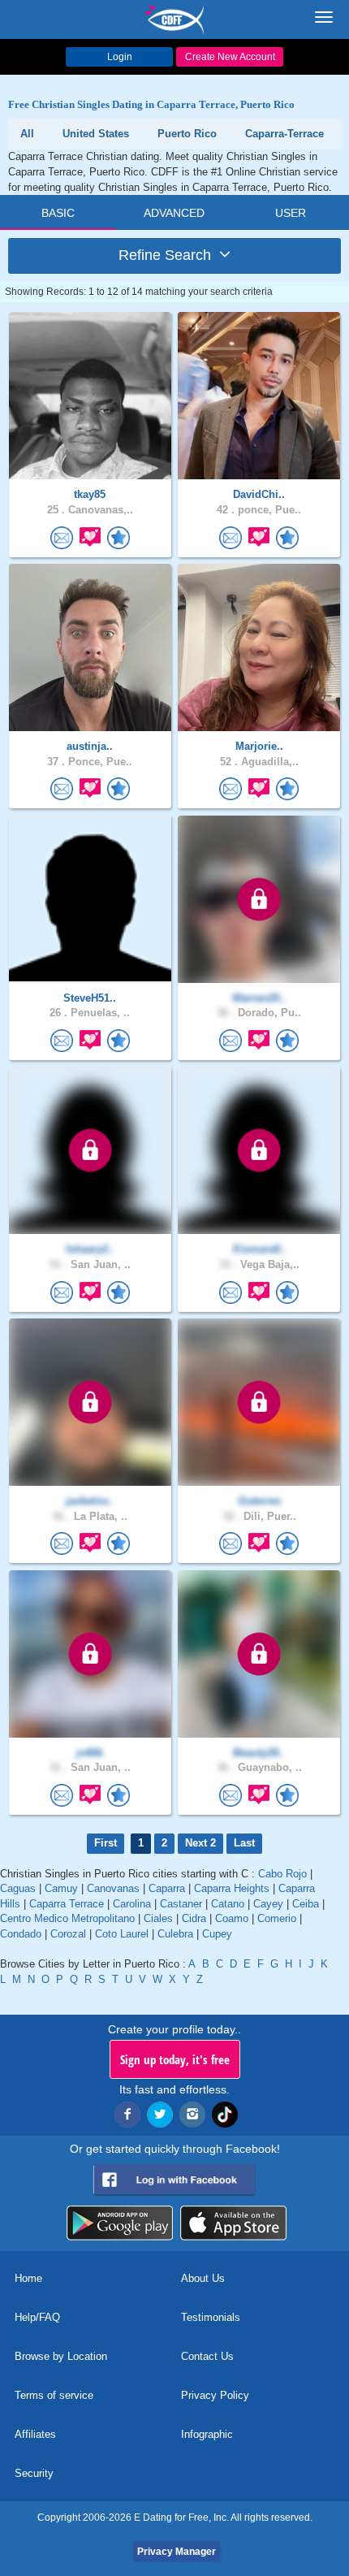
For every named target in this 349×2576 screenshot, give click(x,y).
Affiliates (35, 2434)
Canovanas (113, 1888)
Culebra (175, 1934)
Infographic (207, 2434)
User (291, 213)
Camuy (61, 1888)
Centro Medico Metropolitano (67, 1918)
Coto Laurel (122, 1934)
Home (28, 2278)
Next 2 (200, 1843)
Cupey (217, 1934)
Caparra (167, 1888)
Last (244, 1843)
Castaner (181, 1904)
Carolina (132, 1904)
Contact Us (207, 2356)
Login (120, 57)
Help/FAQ (37, 2317)
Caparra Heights (232, 1888)
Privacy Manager (177, 2552)
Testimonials (211, 2317)
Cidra (194, 1918)
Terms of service (54, 2395)
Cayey (268, 1904)
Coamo (232, 1918)
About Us (203, 2278)
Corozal (68, 1934)
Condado (21, 1934)
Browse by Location (61, 2356)
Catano (228, 1904)
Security (34, 2473)
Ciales (158, 1918)
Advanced (174, 213)
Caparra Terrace (67, 1904)
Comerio (277, 1918)
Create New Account (230, 57)
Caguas (18, 1888)
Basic (58, 213)
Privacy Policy (215, 2395)
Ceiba (306, 1904)
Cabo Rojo (282, 1874)
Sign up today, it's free (175, 2059)
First (106, 1843)
